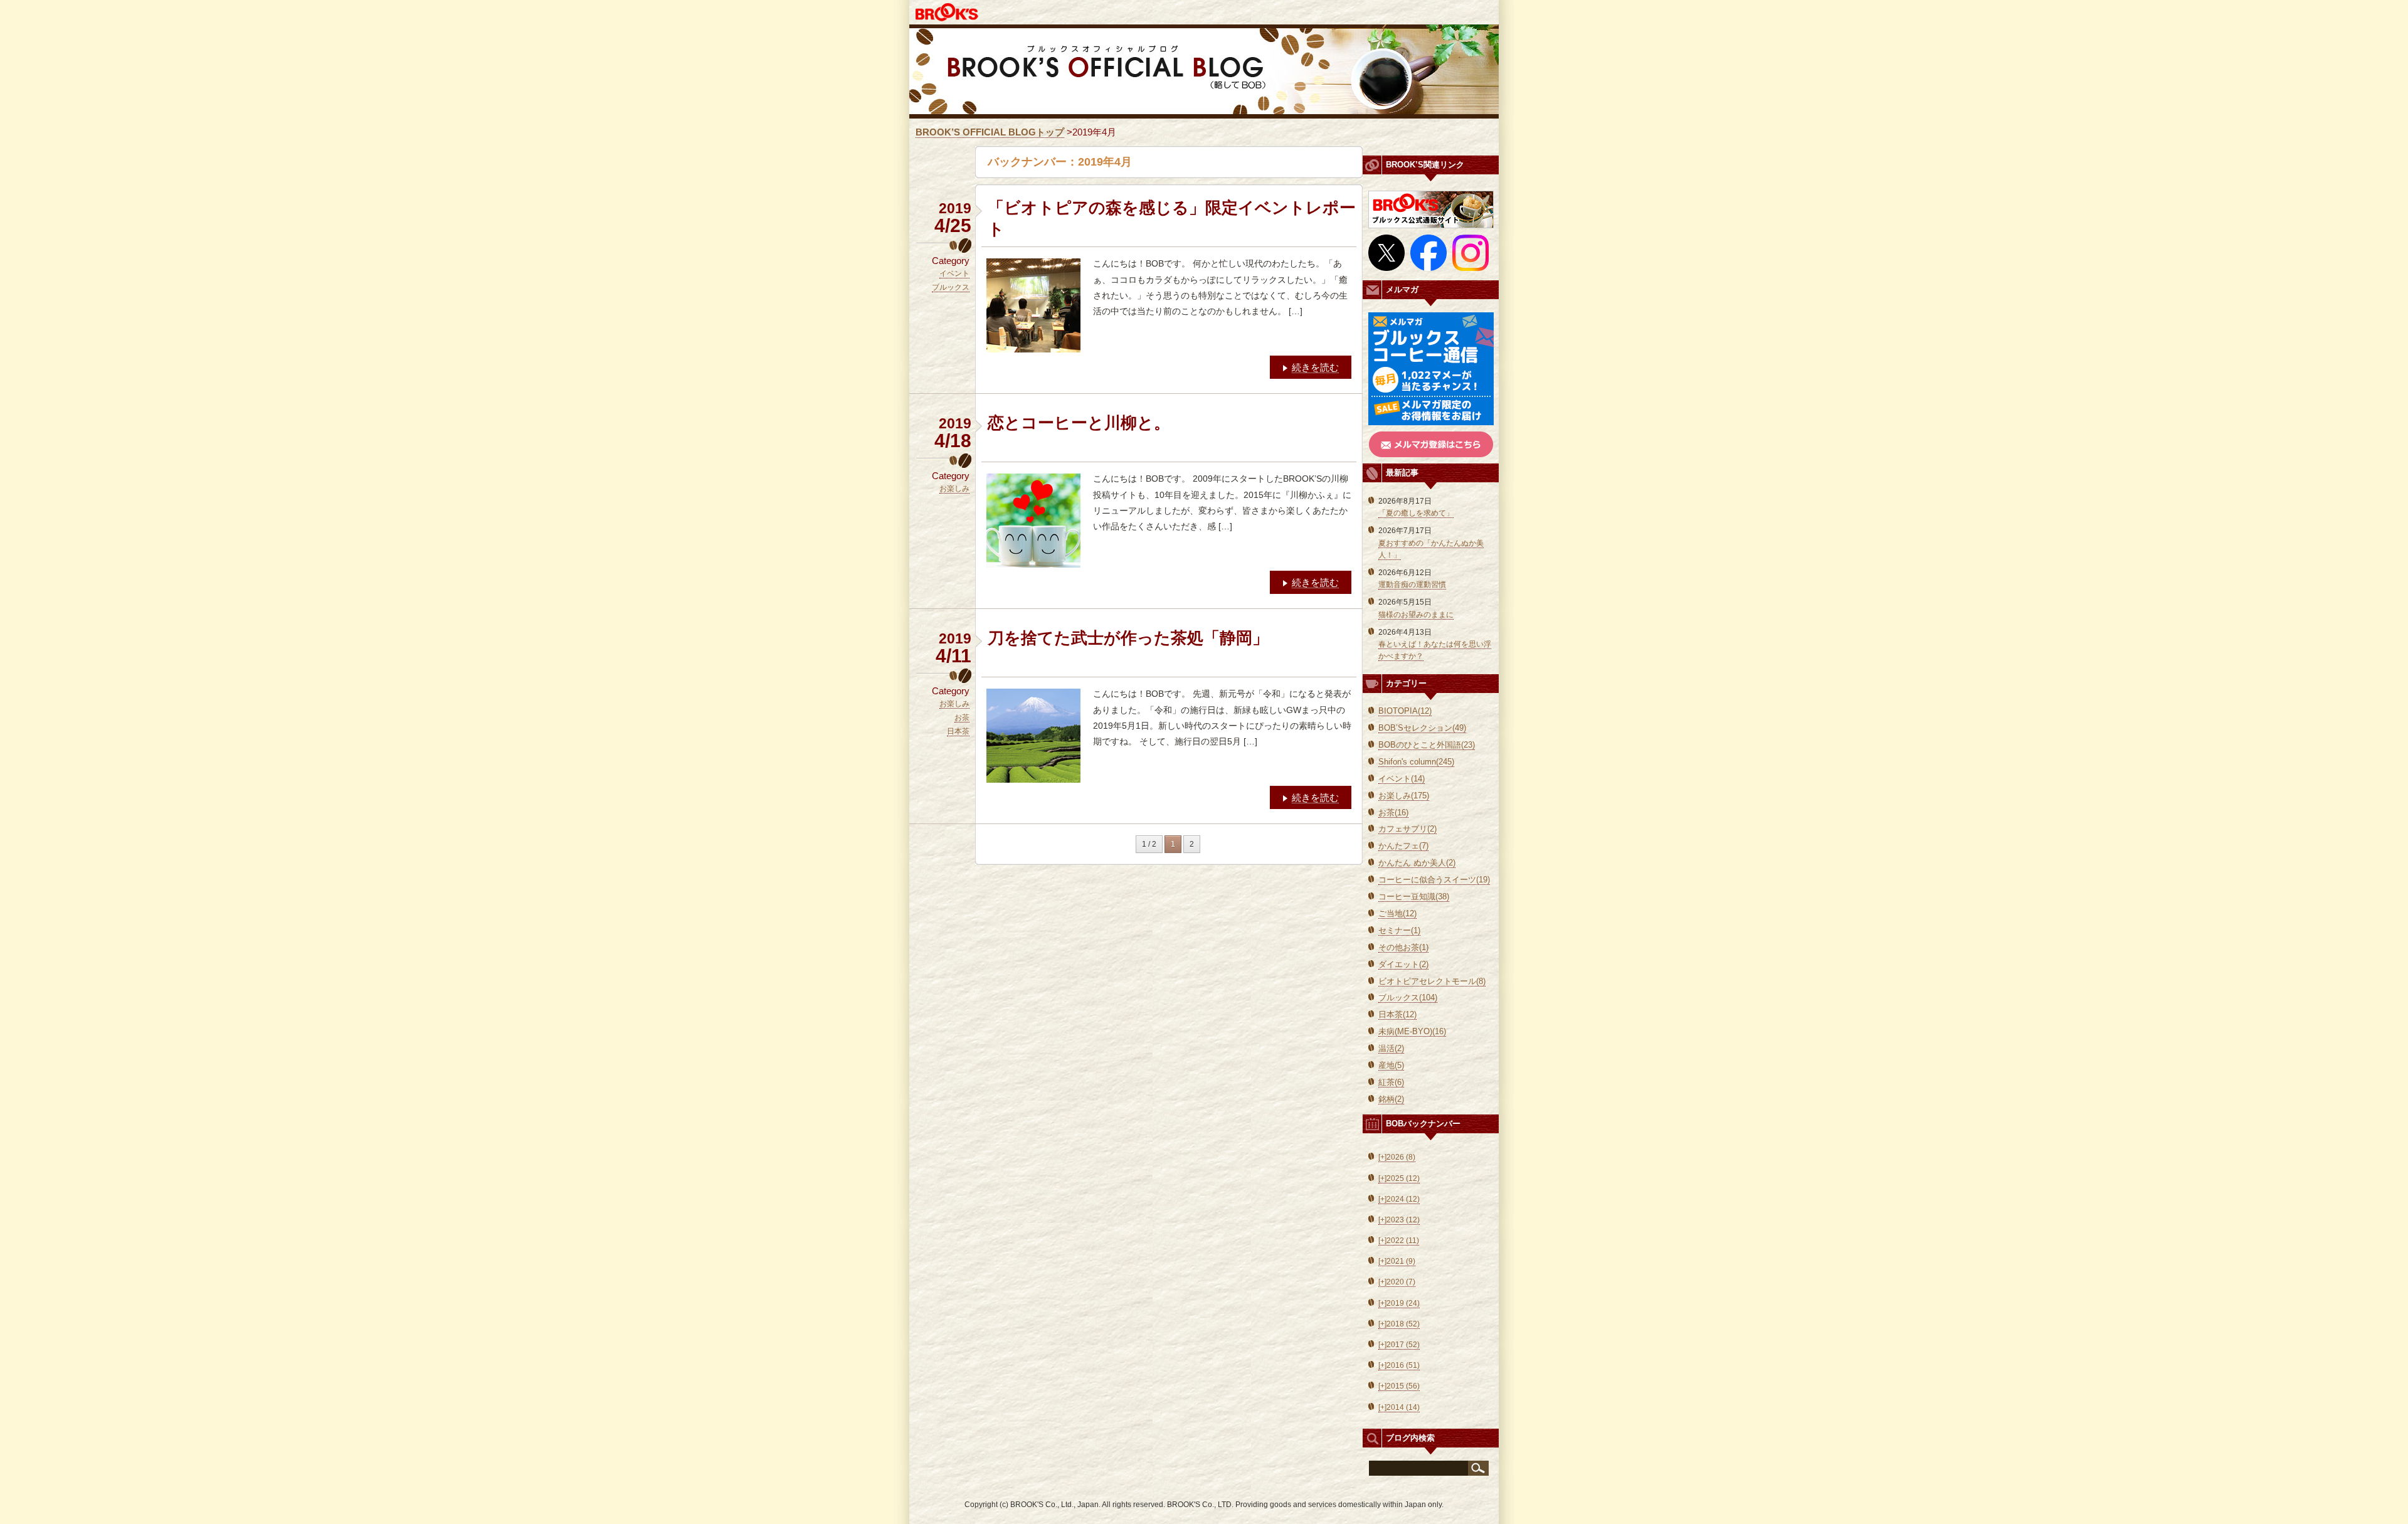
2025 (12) (1399, 1178)
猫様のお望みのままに (1416, 615)
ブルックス (951, 287)
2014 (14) (1399, 1407)
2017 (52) (1399, 1345)
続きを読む (1315, 367)
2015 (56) (1399, 1386)
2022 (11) (1399, 1241)
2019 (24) (1399, 1303)
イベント (954, 273)
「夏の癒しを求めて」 (1416, 513)
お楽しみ (954, 489)
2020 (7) (1397, 1282)
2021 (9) (1397, 1261)
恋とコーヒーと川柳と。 (1079, 423)
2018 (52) (1399, 1324)
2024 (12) (1399, 1199)
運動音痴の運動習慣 (1412, 585)
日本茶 (958, 731)
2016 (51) (1399, 1365)
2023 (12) (1399, 1220)
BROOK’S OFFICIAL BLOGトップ (990, 132)
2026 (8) (1397, 1157)
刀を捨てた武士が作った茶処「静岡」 (1128, 638)
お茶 (962, 717)
